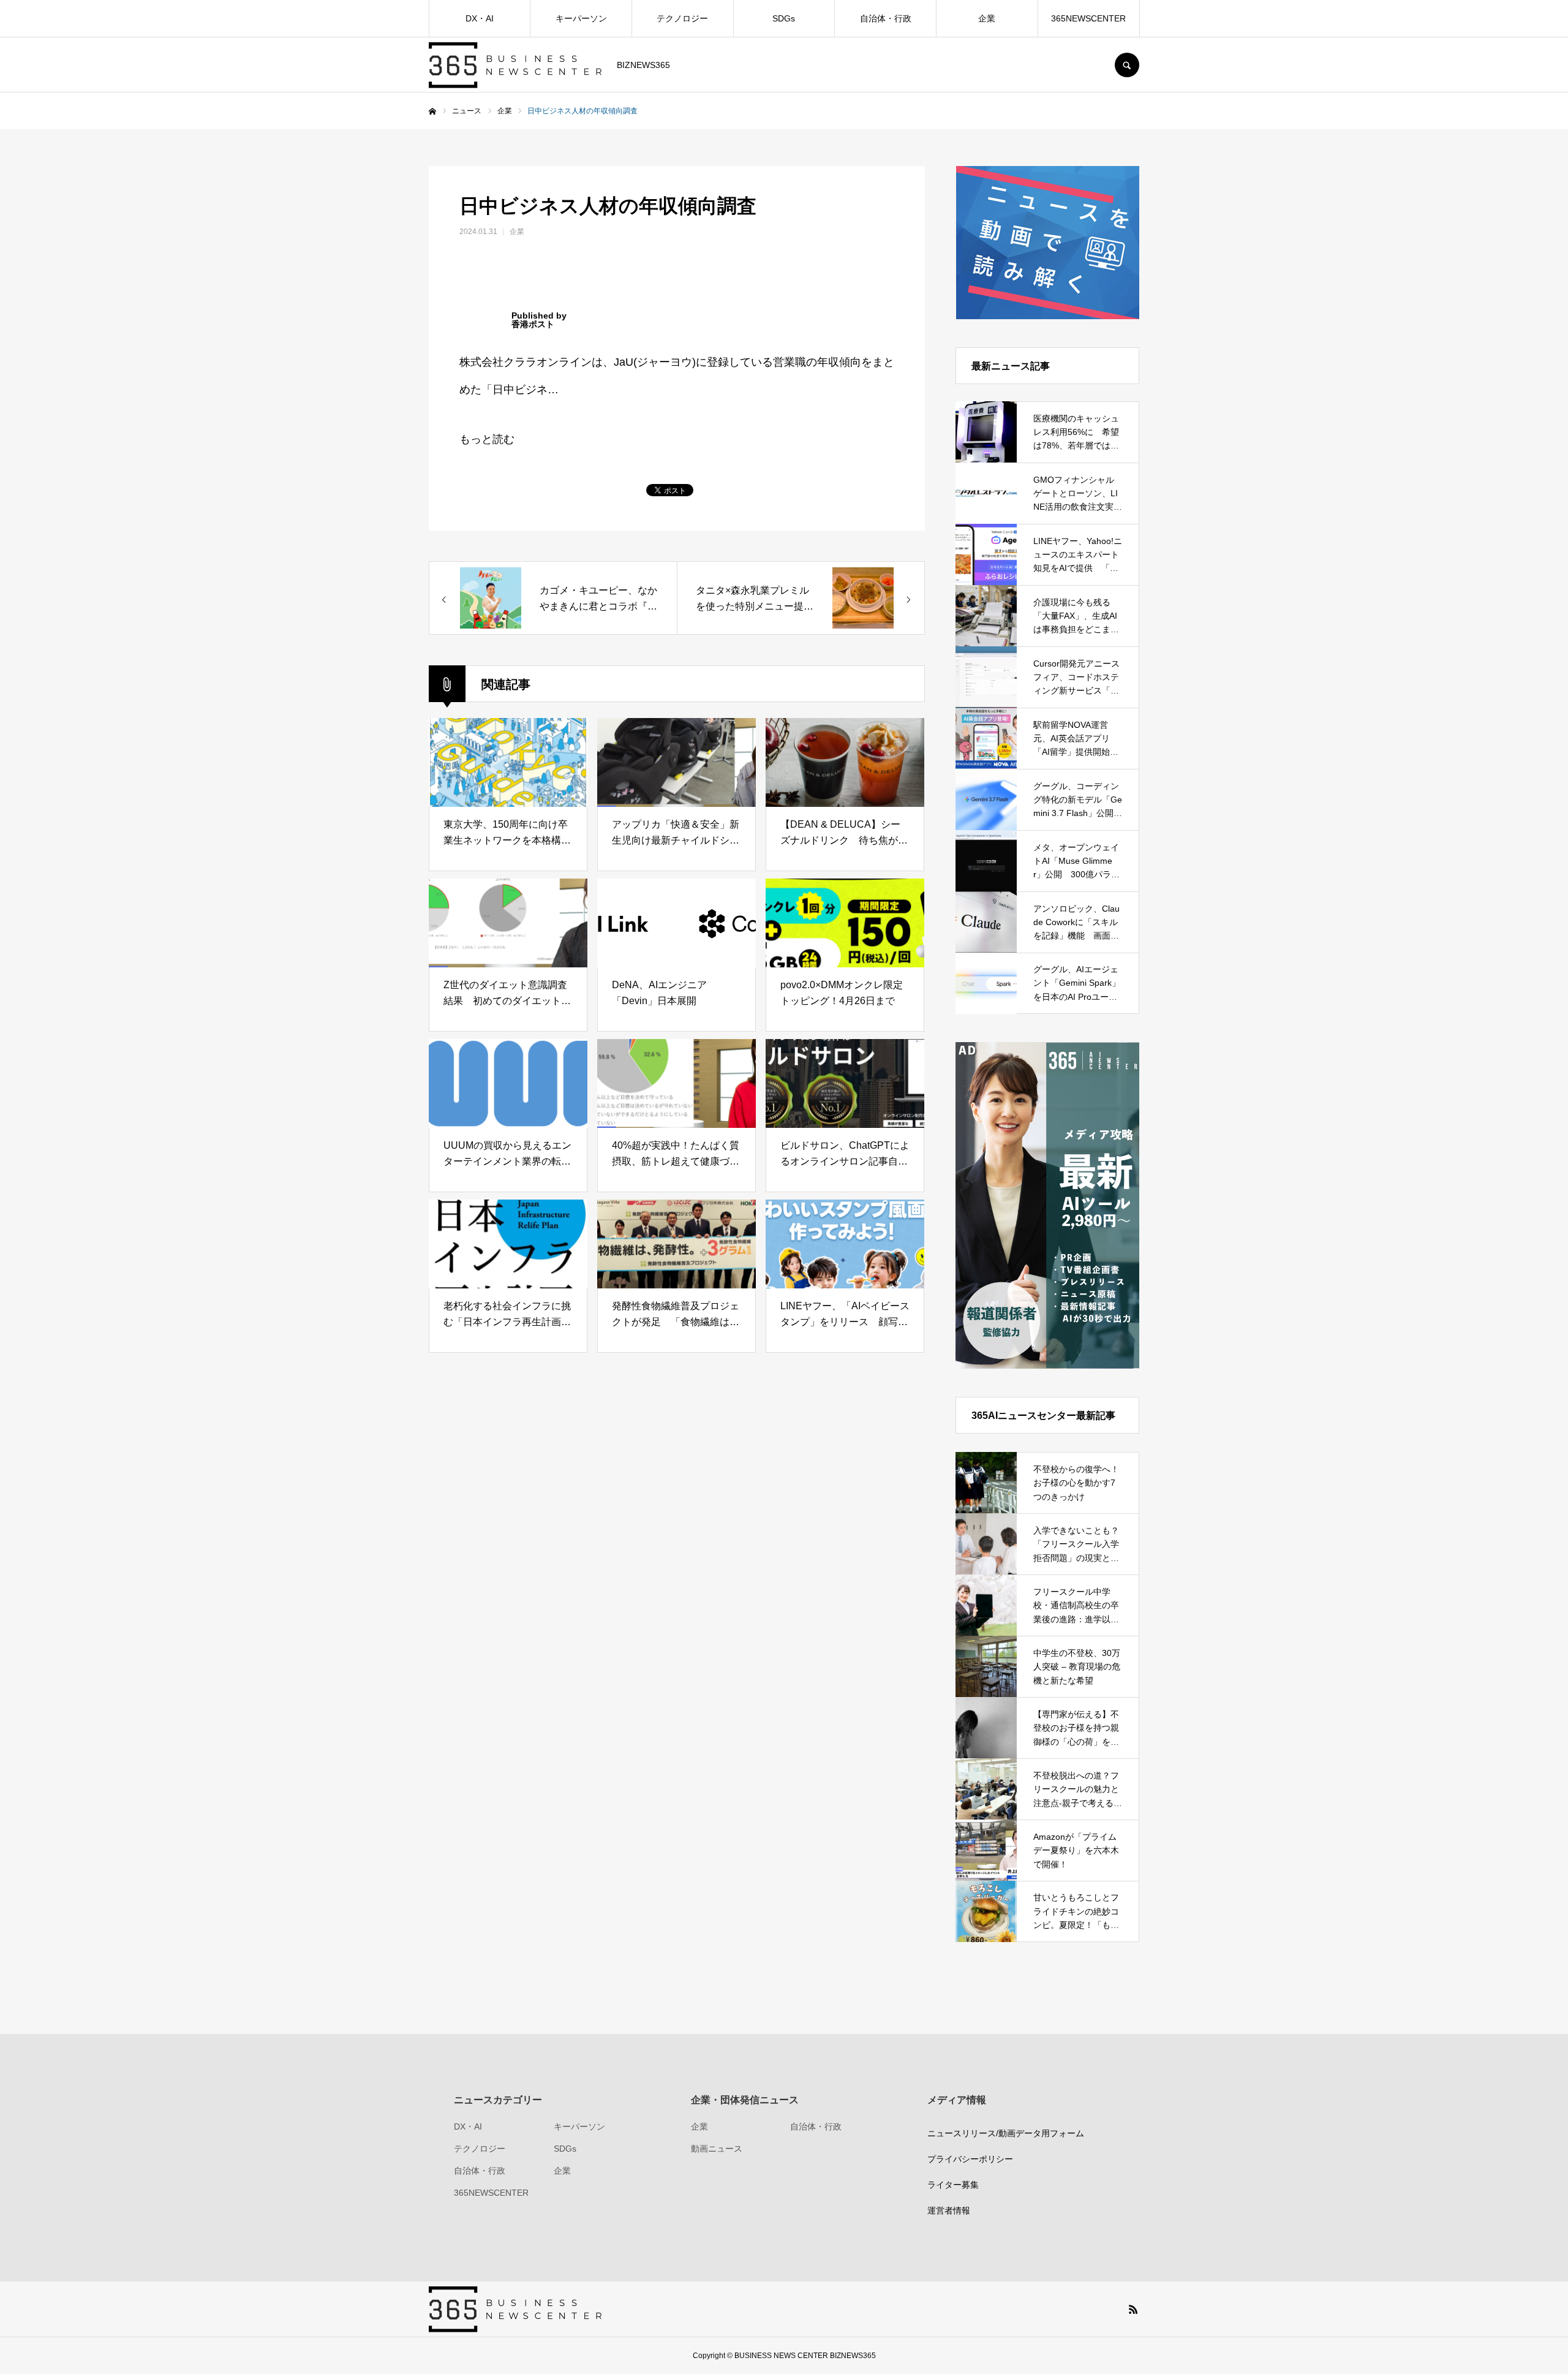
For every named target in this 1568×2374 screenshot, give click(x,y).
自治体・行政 (886, 18)
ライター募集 (953, 2185)
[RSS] (1133, 2309)
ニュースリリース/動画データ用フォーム (1006, 2133)
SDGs (784, 18)
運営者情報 (949, 2210)
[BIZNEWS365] (515, 65)
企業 (987, 18)
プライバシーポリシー (970, 2159)
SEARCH (1127, 65)
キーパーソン (581, 18)
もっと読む (487, 439)
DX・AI (480, 18)
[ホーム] (432, 112)
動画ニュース (717, 2149)
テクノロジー (682, 18)
